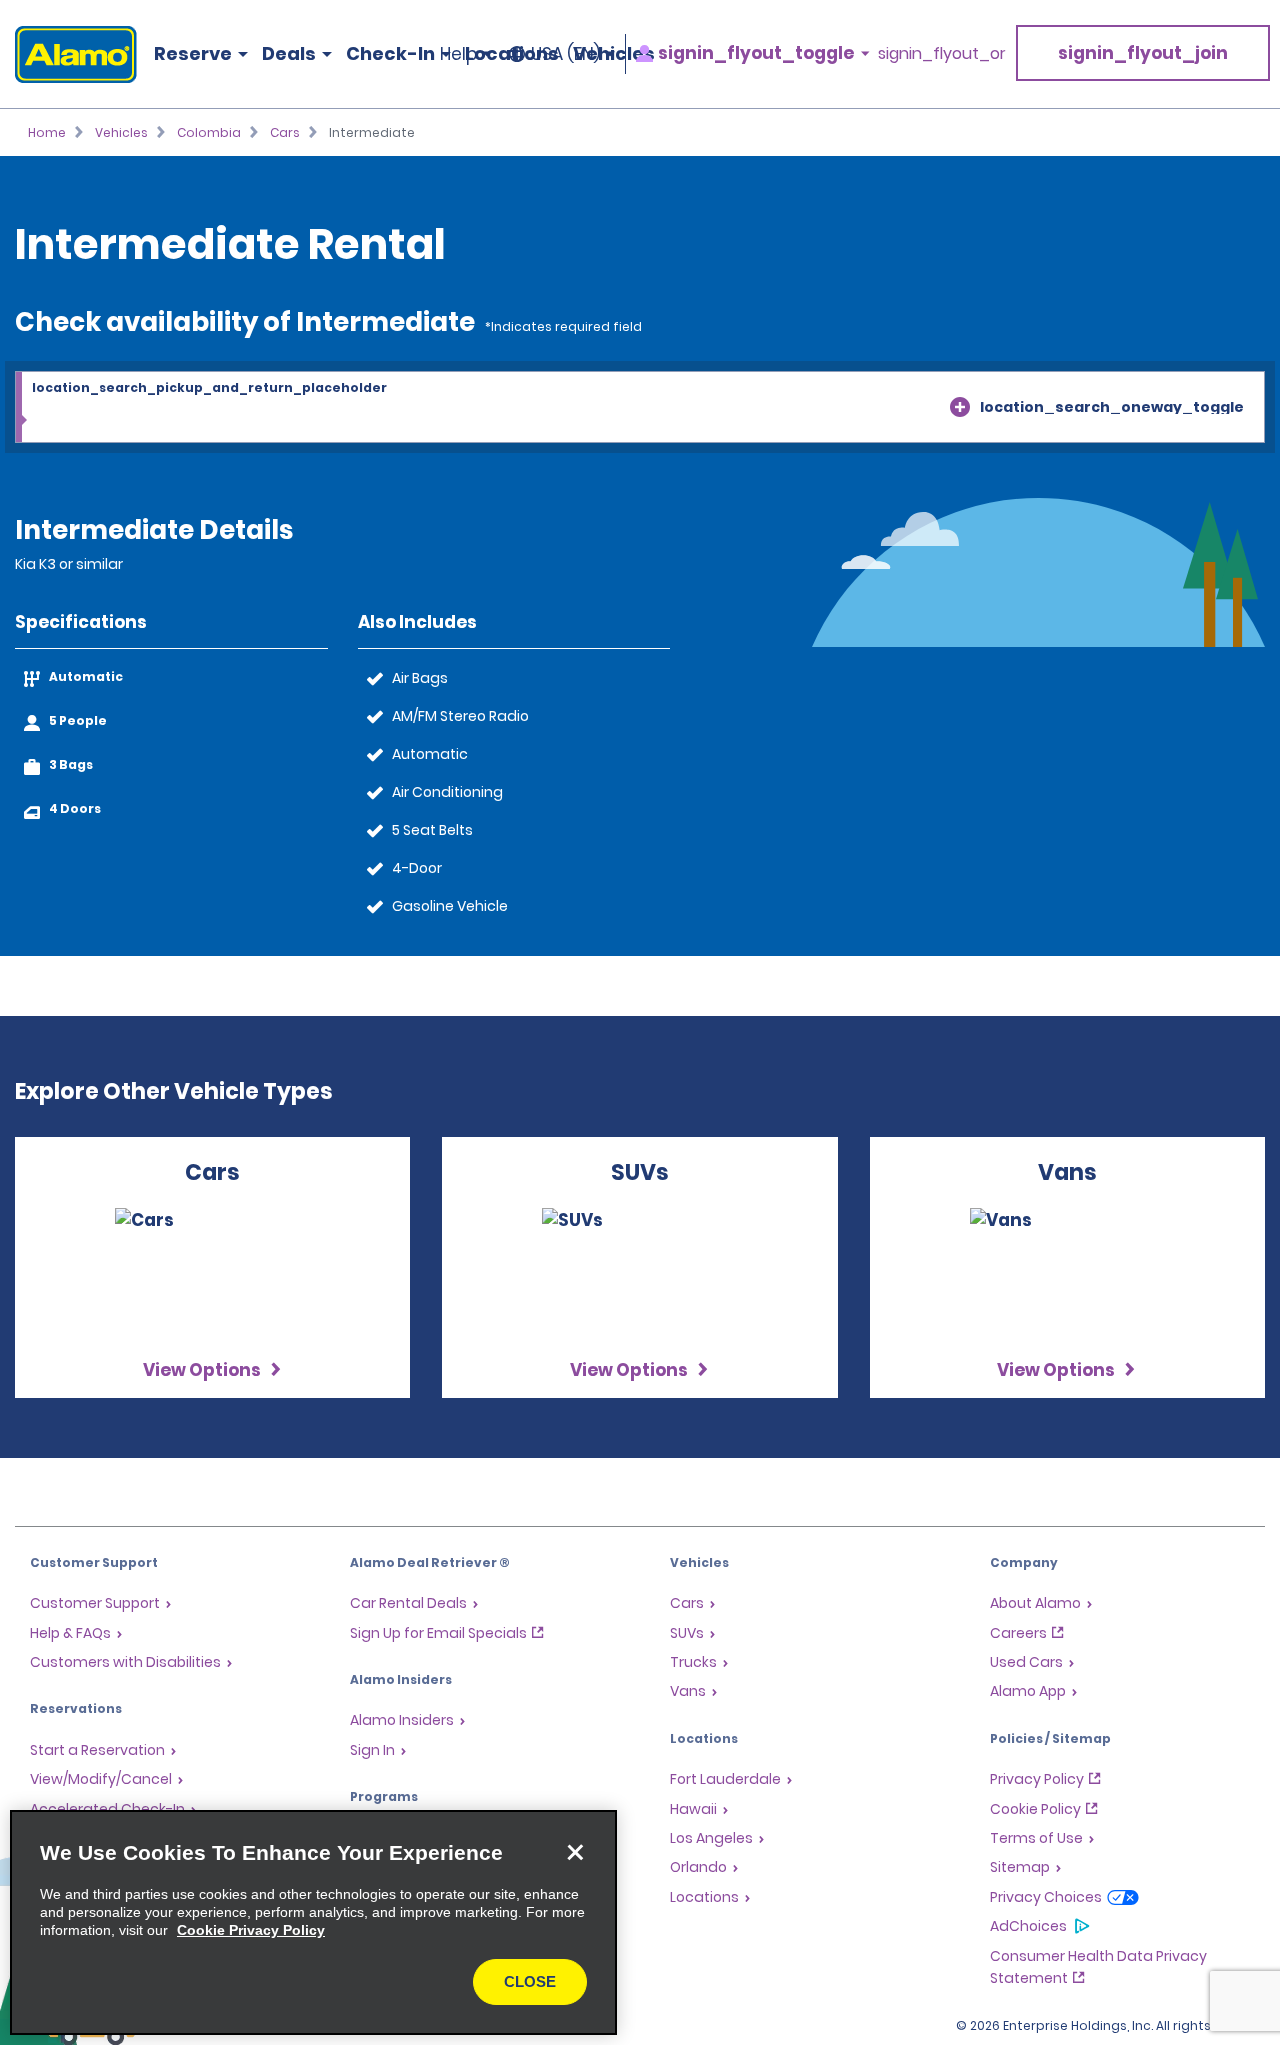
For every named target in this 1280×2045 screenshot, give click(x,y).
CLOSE (530, 1981)
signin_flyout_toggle (756, 53)
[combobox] (640, 408)
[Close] (575, 1852)
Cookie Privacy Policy (251, 1930)
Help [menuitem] (458, 54)
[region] (313, 1922)
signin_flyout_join (1143, 53)
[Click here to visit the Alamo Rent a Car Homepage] (68, 54)
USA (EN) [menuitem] (565, 54)
